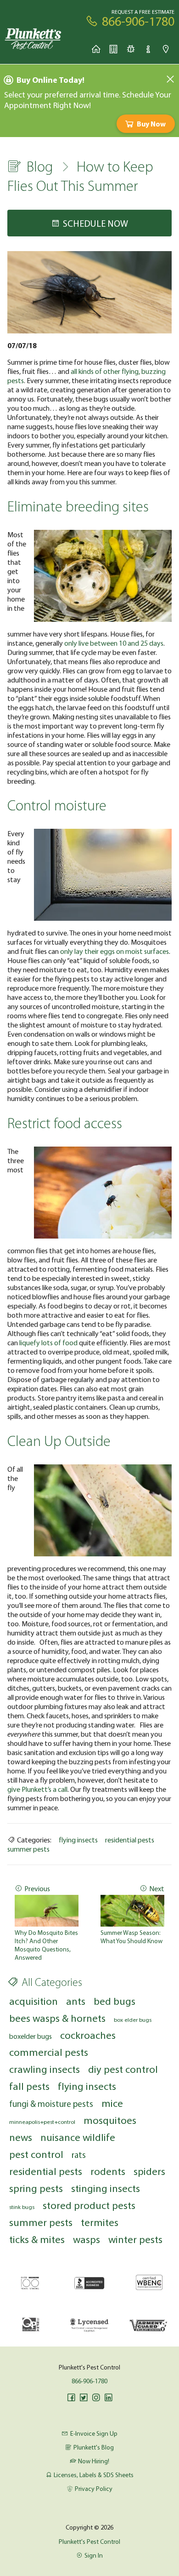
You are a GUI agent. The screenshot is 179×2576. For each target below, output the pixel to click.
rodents (108, 2171)
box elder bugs (133, 2019)
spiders (149, 2171)
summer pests (28, 1849)
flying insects (78, 1840)
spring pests (36, 2188)
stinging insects (106, 2188)
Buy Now (151, 124)
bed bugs (115, 2001)
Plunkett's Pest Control (89, 2542)
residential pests (130, 1840)
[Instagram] (96, 2398)
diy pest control (123, 2069)
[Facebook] (71, 2398)
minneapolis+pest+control (42, 2122)
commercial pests (49, 2052)
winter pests (135, 2239)
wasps (87, 2239)
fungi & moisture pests (51, 2104)
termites (100, 2222)
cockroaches (88, 2035)
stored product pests (89, 2205)
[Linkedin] (108, 2398)
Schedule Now (95, 223)
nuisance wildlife (78, 2137)
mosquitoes (110, 2120)
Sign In (94, 2555)
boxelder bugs (31, 2036)
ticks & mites (37, 2239)
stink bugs (22, 2207)
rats (79, 2155)
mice (112, 2103)
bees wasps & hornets (57, 2018)
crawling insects (45, 2069)
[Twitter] (84, 2398)
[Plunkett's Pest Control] (33, 38)
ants (76, 2001)
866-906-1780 (89, 2381)
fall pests (29, 2086)
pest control (36, 2154)
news (21, 2137)
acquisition (34, 2001)
